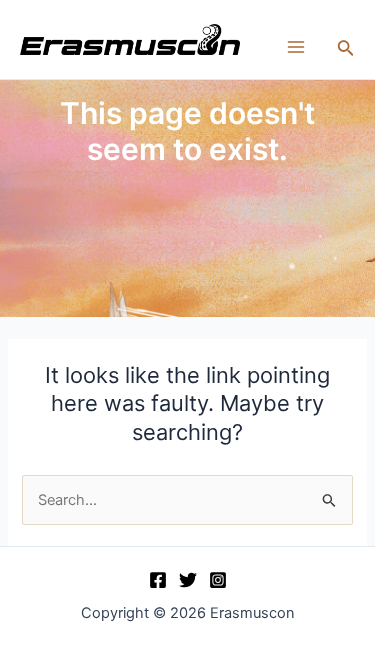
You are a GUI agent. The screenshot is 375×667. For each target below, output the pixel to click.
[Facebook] (158, 580)
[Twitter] (188, 580)
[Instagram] (218, 580)
